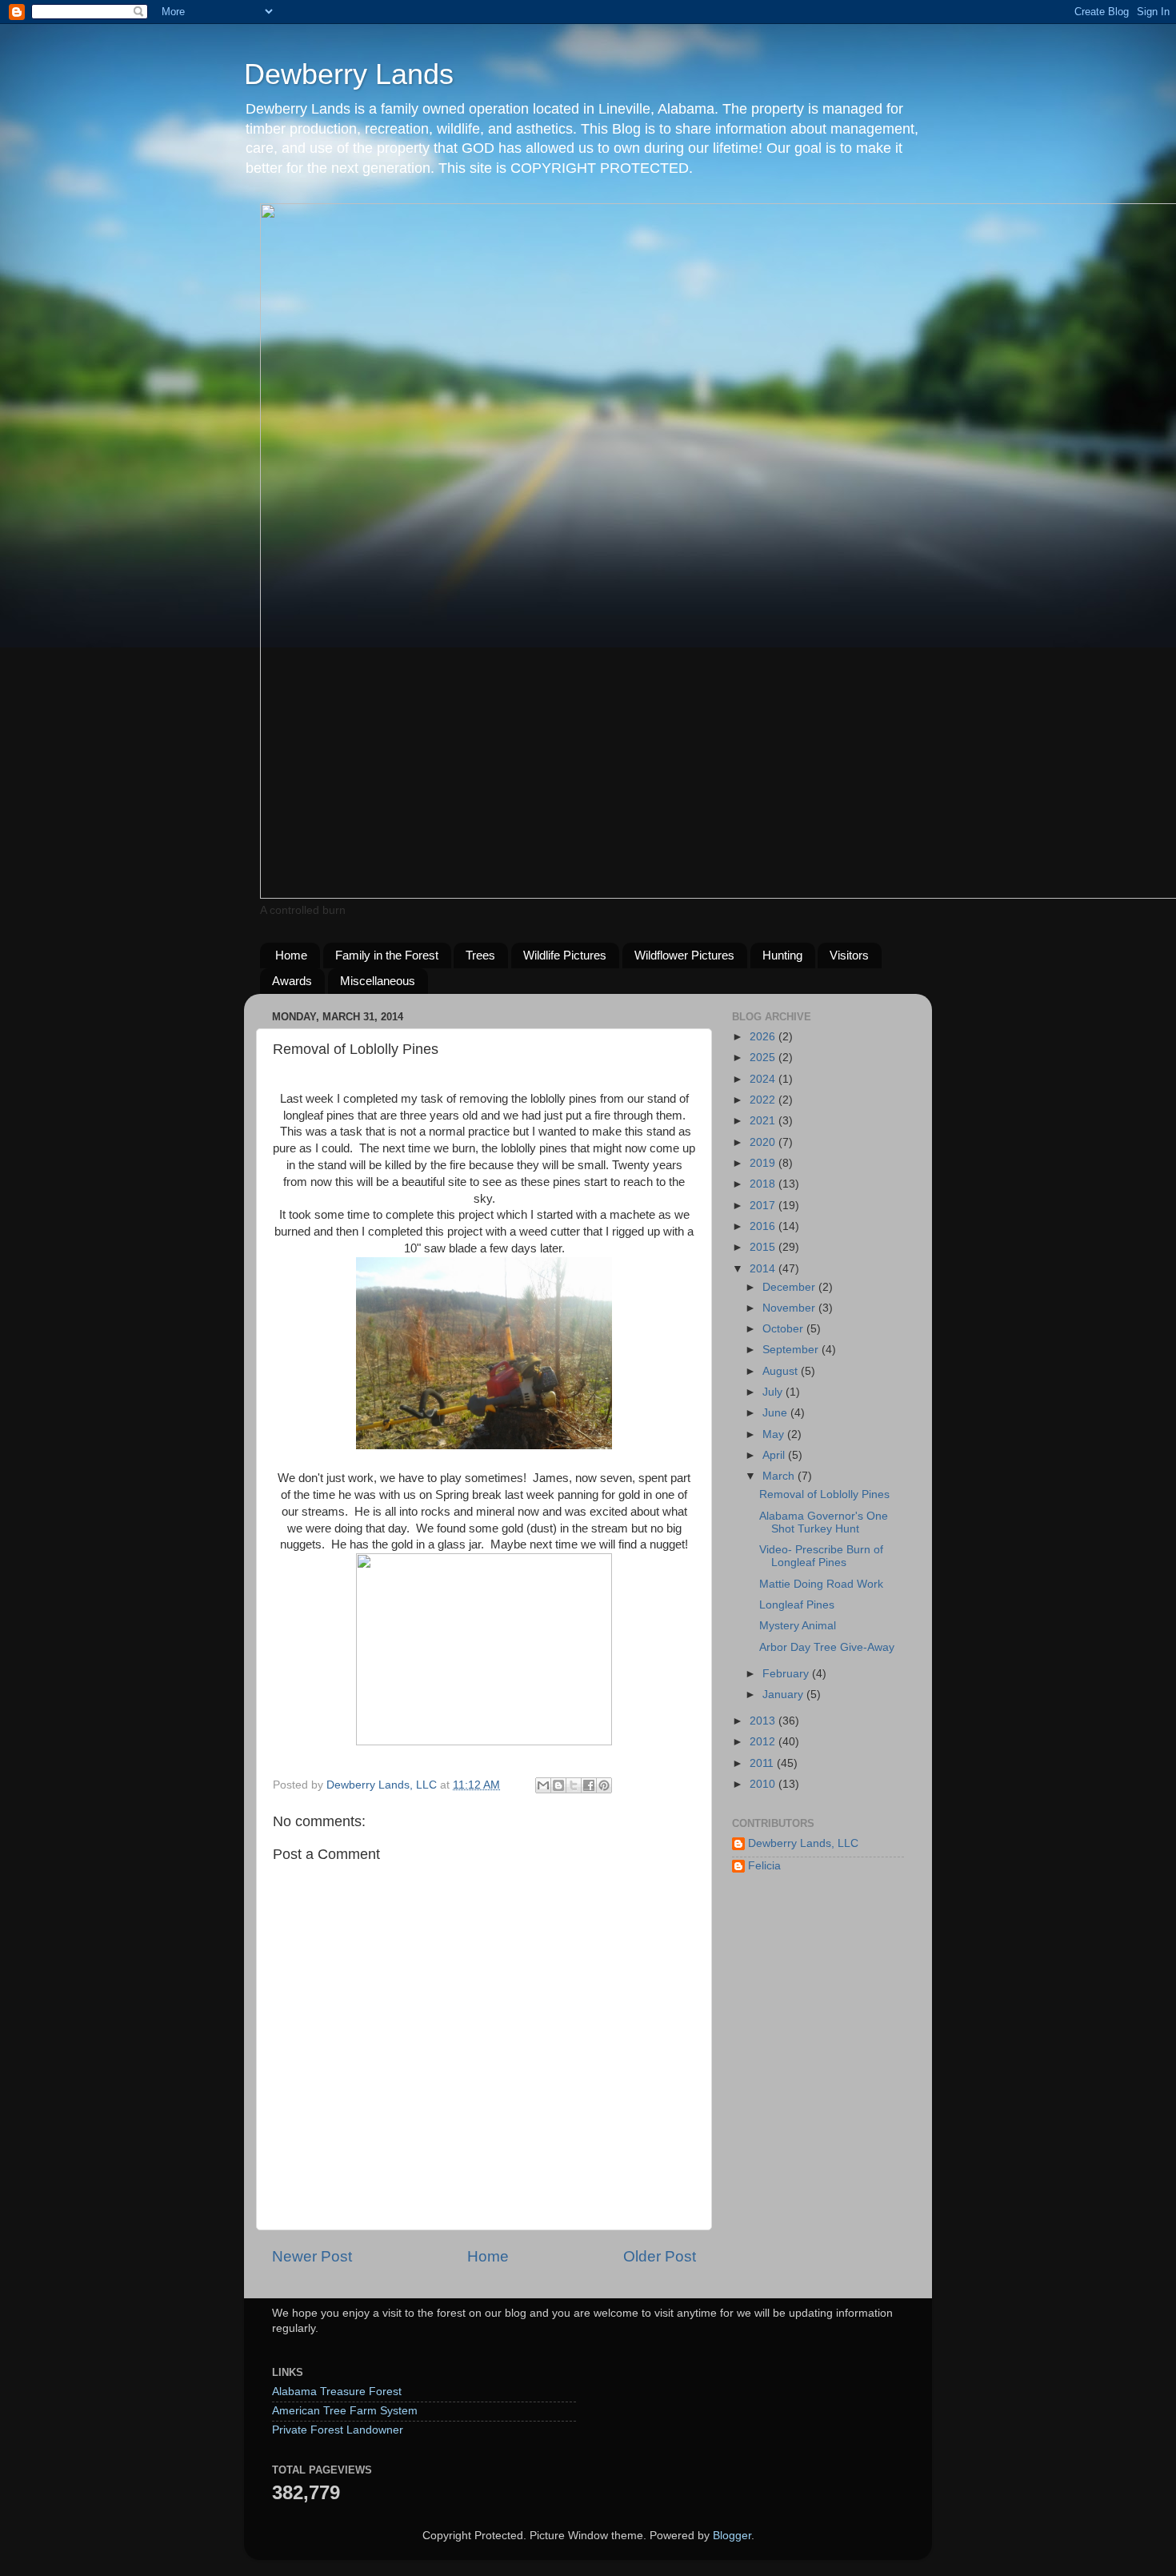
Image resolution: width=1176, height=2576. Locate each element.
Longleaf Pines (797, 1605)
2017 (764, 1206)
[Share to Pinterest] (604, 1785)
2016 (764, 1226)
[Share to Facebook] (589, 1785)
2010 (764, 1784)
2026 (764, 1037)
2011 (763, 1763)
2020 (764, 1142)
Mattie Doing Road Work (821, 1584)
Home (291, 955)
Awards (292, 981)
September (792, 1350)
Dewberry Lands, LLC (803, 1843)
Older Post (660, 2256)
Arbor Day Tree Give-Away (827, 1647)
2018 (764, 1184)
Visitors (849, 955)
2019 (764, 1163)
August (782, 1371)
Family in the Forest (387, 955)
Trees (480, 955)
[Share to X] (574, 1785)
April (775, 1455)
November (790, 1308)
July (774, 1392)
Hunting (782, 955)
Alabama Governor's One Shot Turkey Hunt (824, 1522)
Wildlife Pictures (565, 955)
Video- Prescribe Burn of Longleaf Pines (821, 1556)
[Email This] (543, 1785)
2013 (764, 1721)
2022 (764, 1100)
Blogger (732, 2536)
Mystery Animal (798, 1626)
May (775, 1434)
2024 (764, 1079)
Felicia (764, 1866)
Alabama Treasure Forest (337, 2392)
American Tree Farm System (345, 2411)
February (787, 1674)
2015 (764, 1247)
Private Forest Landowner (338, 2430)
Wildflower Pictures (684, 955)
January (784, 1695)
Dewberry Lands (349, 74)
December (790, 1287)
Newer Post (312, 2256)
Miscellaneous (378, 981)
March (780, 1476)
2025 (764, 1058)
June (776, 1413)
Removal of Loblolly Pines (824, 1494)
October (784, 1329)
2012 (764, 1742)
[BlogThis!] (558, 1785)
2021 (764, 1121)
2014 (764, 1269)
